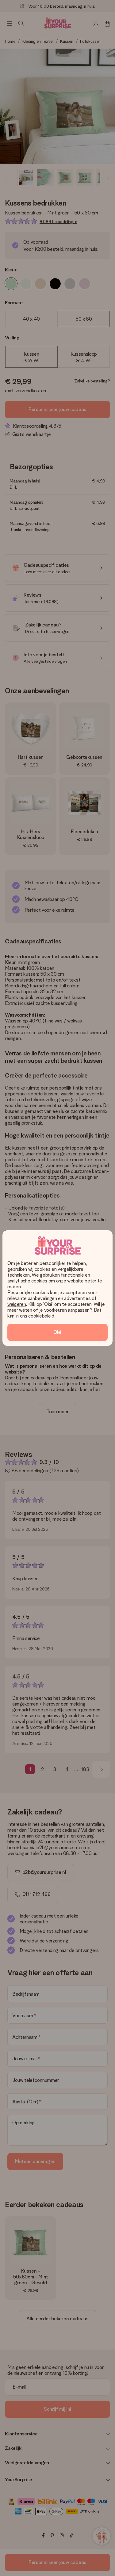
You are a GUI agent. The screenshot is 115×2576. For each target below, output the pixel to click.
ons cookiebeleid (37, 1316)
